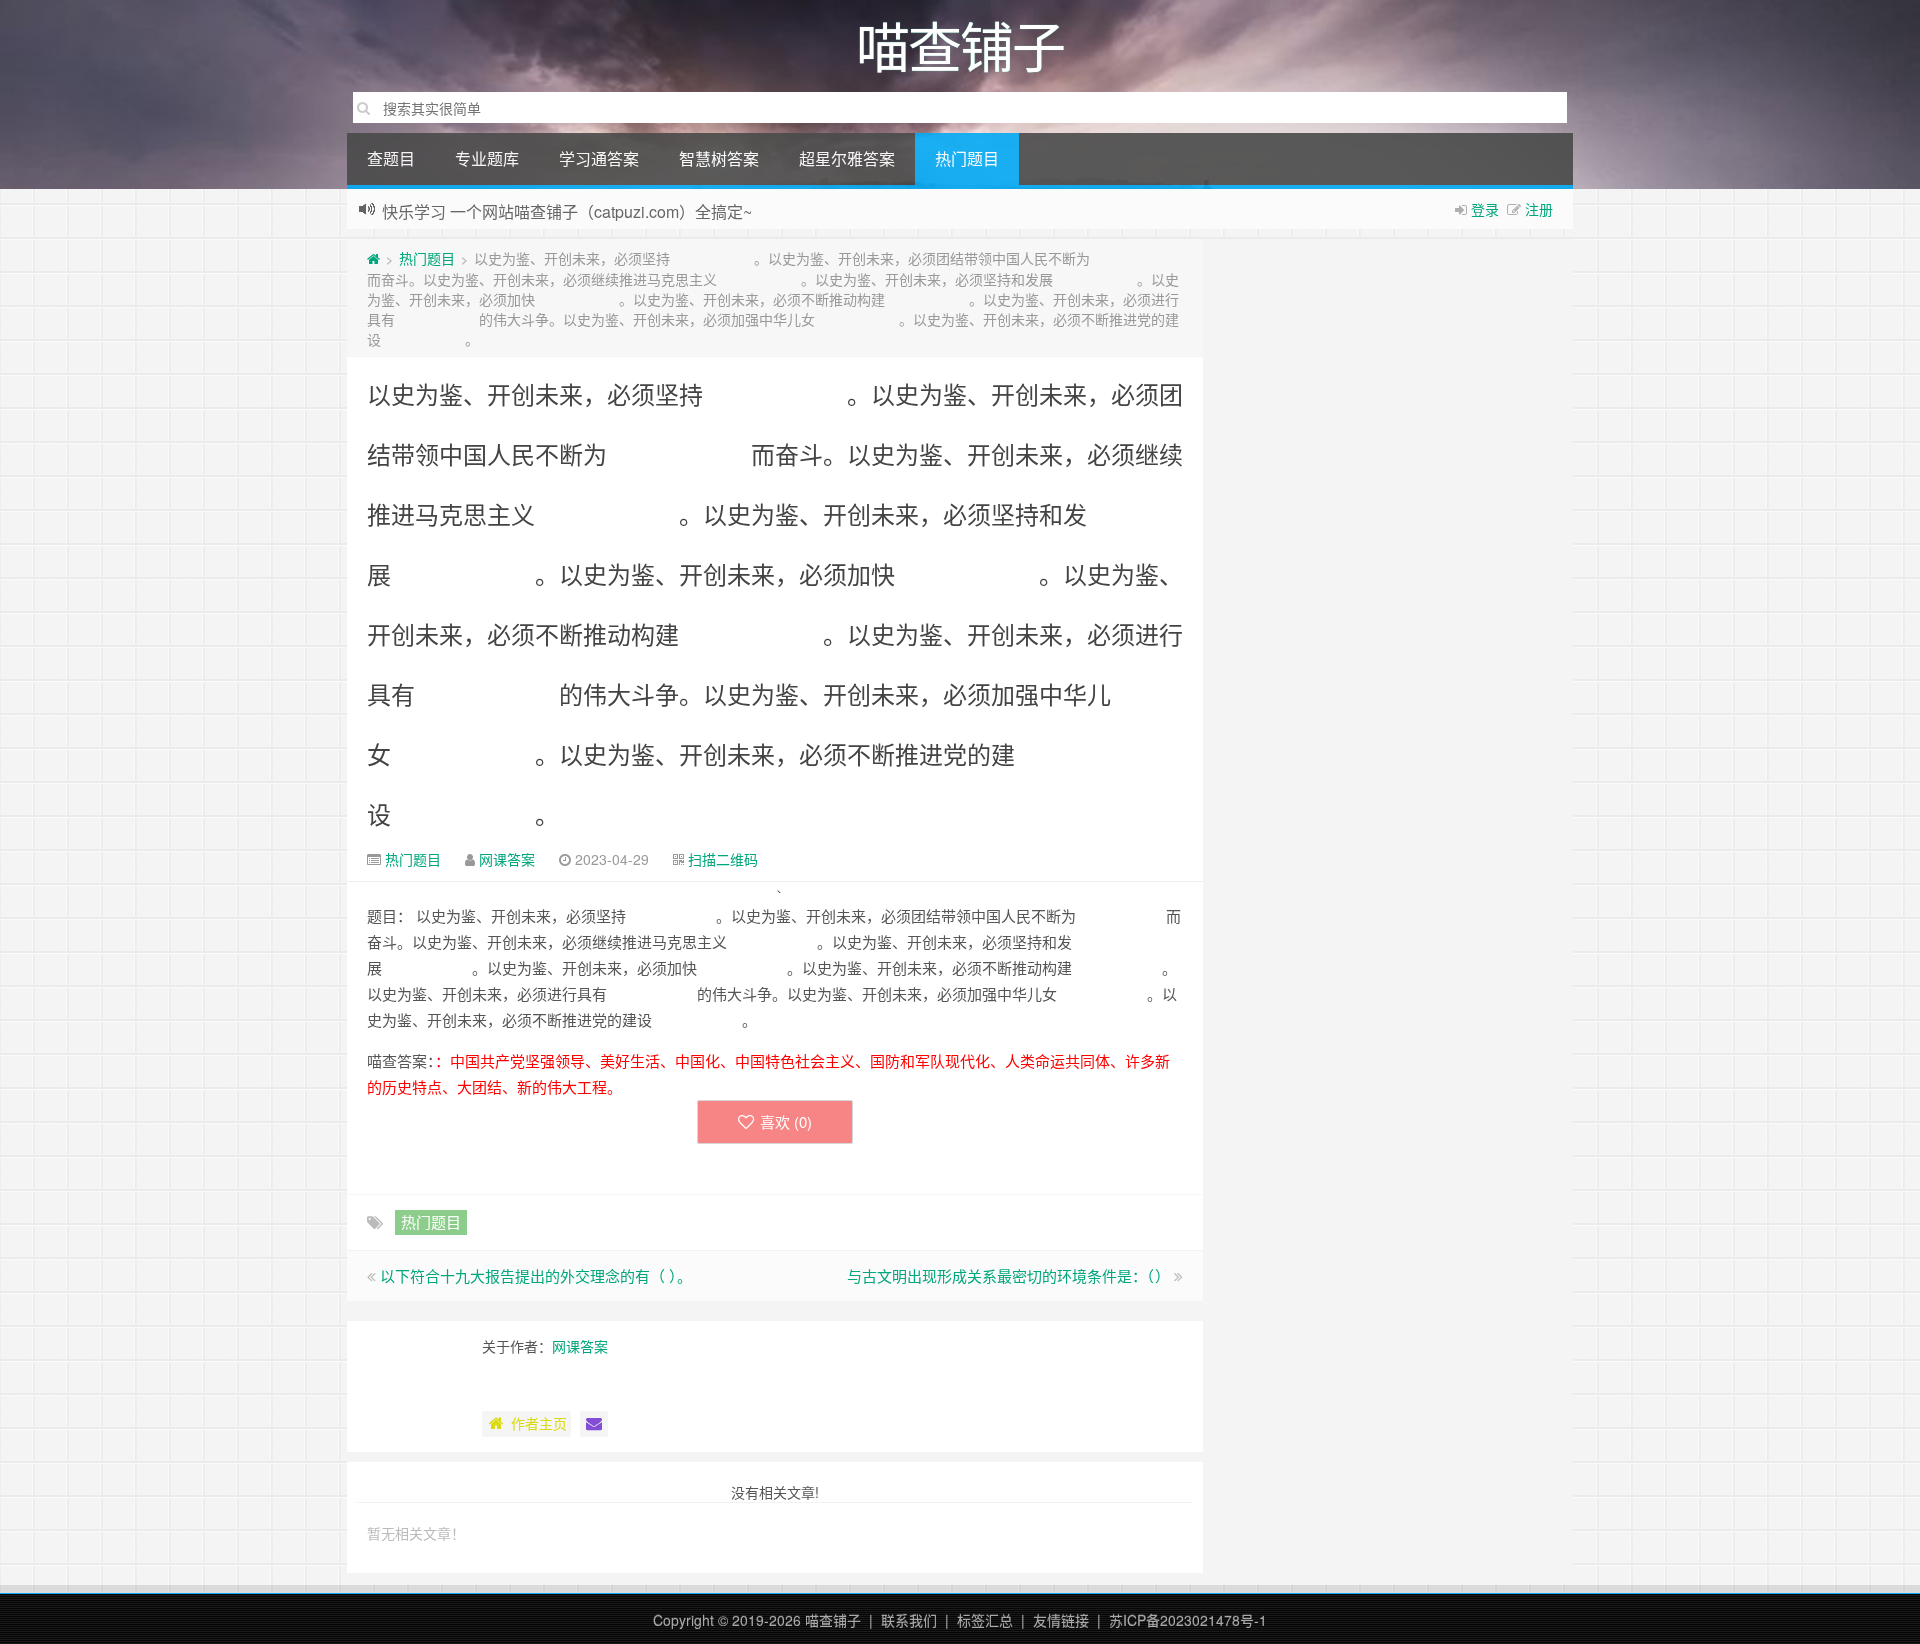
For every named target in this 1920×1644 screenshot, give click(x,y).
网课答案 (507, 859)
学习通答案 (599, 158)
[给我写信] (594, 1424)
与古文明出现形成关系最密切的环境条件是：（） (1008, 1275)
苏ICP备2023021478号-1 (1188, 1620)
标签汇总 (985, 1620)
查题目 (391, 158)
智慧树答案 (719, 158)
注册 (1539, 209)
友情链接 (1061, 1620)
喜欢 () (786, 1121)
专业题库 (487, 158)
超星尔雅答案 (847, 158)
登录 (1485, 209)
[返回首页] (373, 258)
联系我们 (909, 1620)
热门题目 (967, 158)
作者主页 (539, 1423)
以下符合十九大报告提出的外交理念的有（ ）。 (536, 1275)
